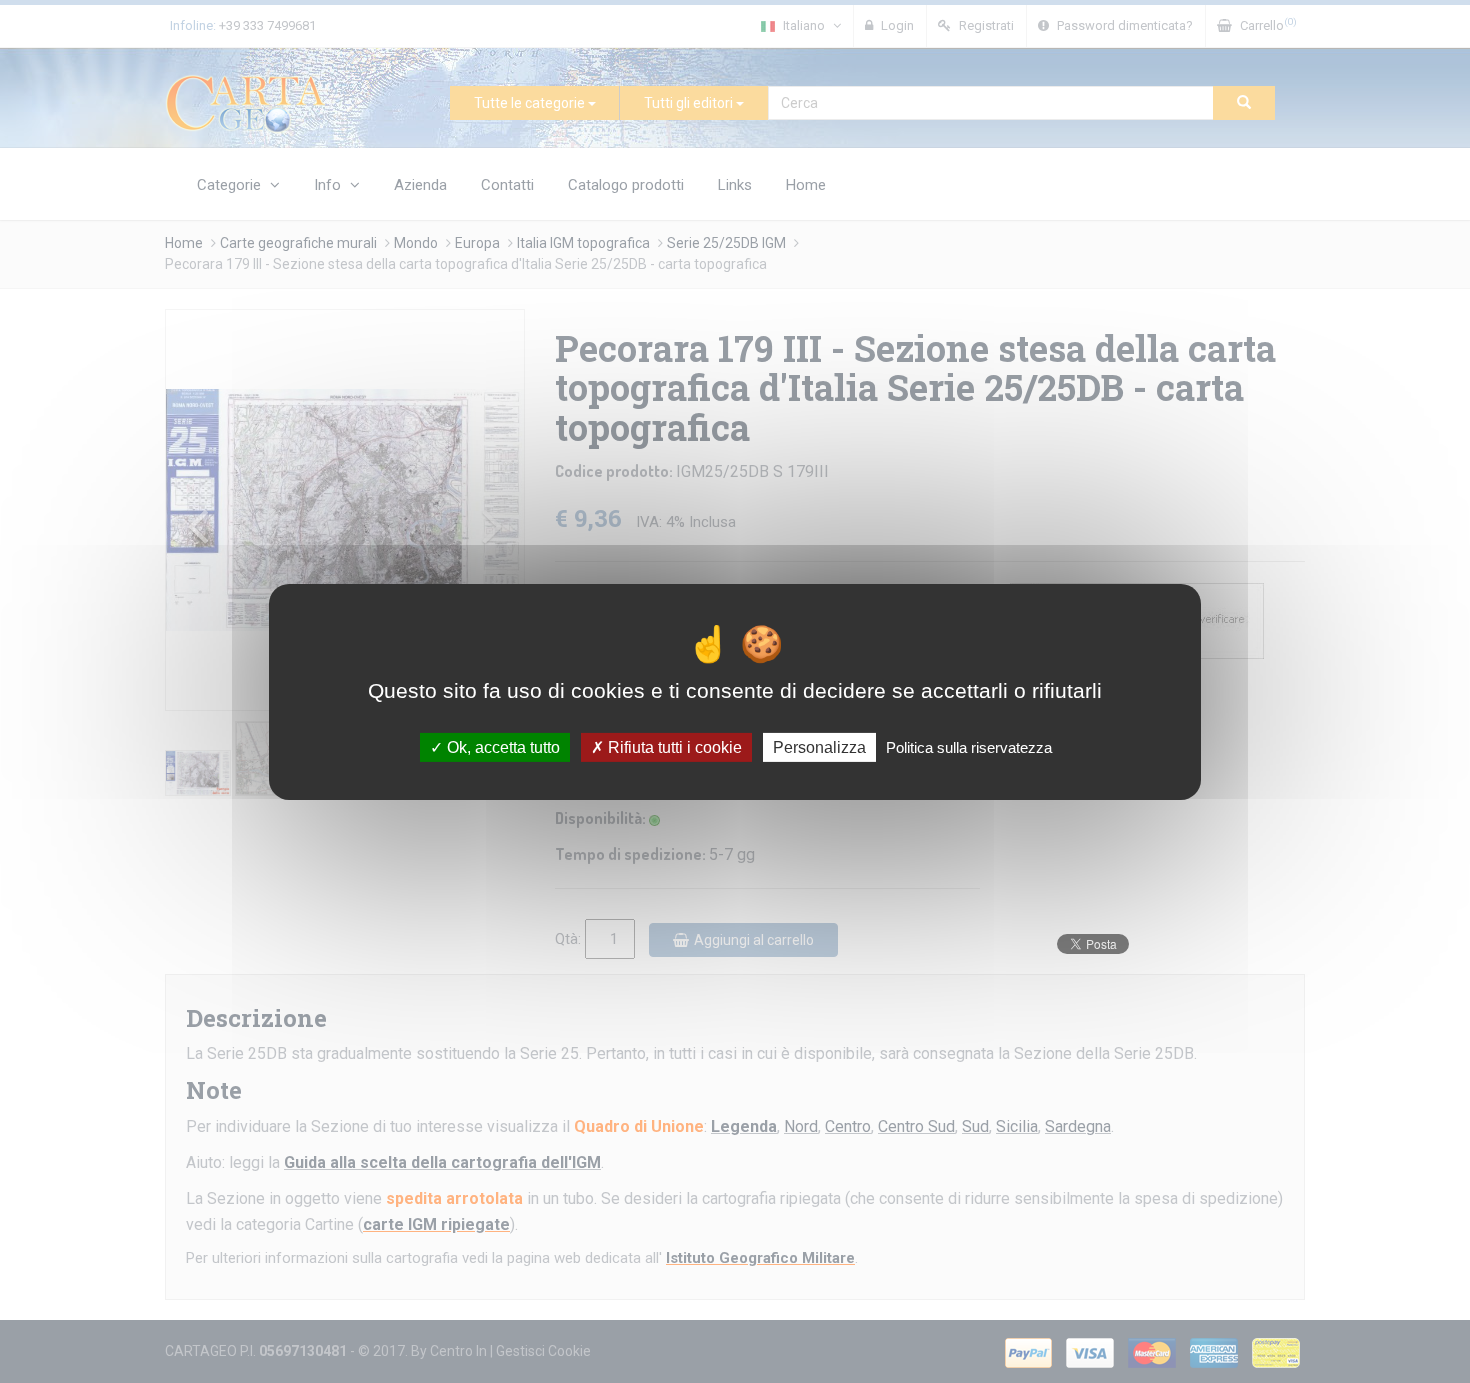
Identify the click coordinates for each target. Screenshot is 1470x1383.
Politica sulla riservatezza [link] (969, 746)
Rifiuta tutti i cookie (673, 746)
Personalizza (819, 746)
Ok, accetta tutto (501, 746)
